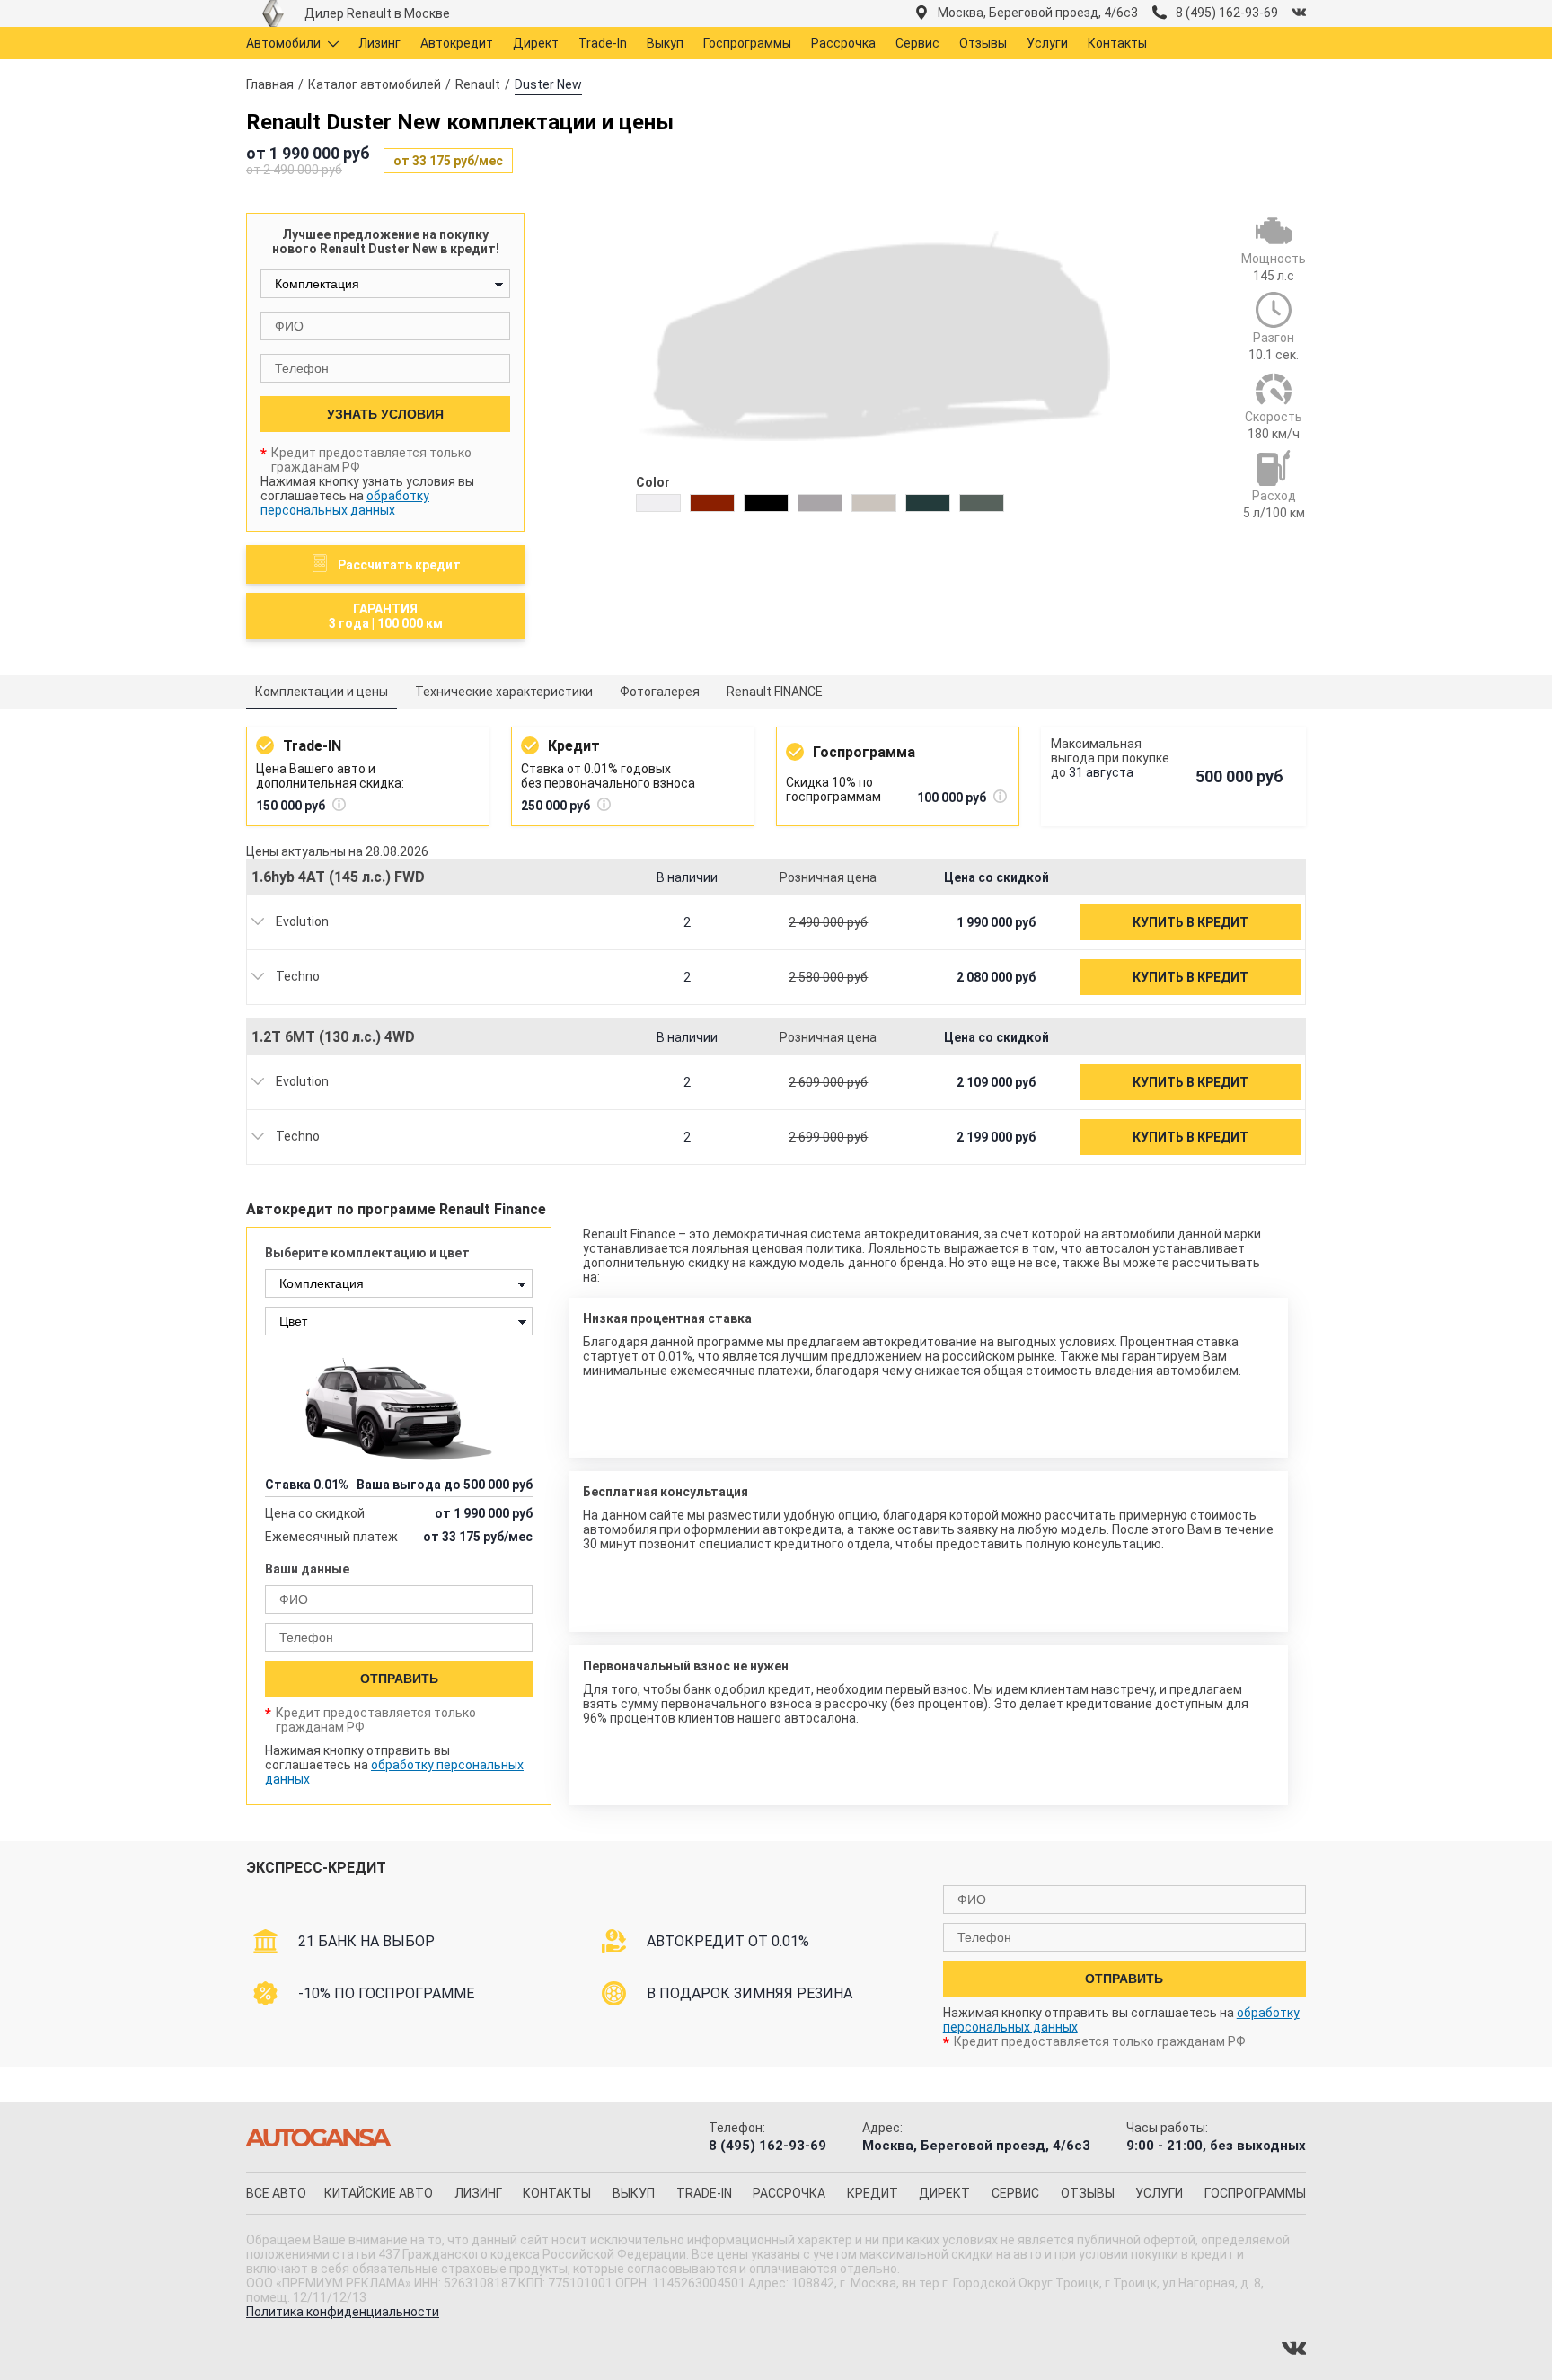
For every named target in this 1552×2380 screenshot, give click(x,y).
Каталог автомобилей (375, 84)
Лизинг (379, 43)
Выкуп (665, 43)
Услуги (1047, 43)
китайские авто (379, 2193)
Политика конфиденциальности (343, 2312)
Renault (478, 84)
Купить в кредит (1190, 922)
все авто (276, 2193)
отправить (1124, 1979)
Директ (536, 43)
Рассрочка (843, 43)
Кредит (873, 2193)
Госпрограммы (747, 43)
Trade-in (704, 2193)
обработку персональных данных (345, 503)
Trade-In (603, 43)
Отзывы (983, 43)
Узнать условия (385, 414)
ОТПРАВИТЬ (399, 1679)
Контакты (1117, 43)
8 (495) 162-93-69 (1227, 13)
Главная (270, 84)
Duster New (548, 84)
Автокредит (457, 43)
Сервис (917, 43)
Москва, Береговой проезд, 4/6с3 (1038, 13)
